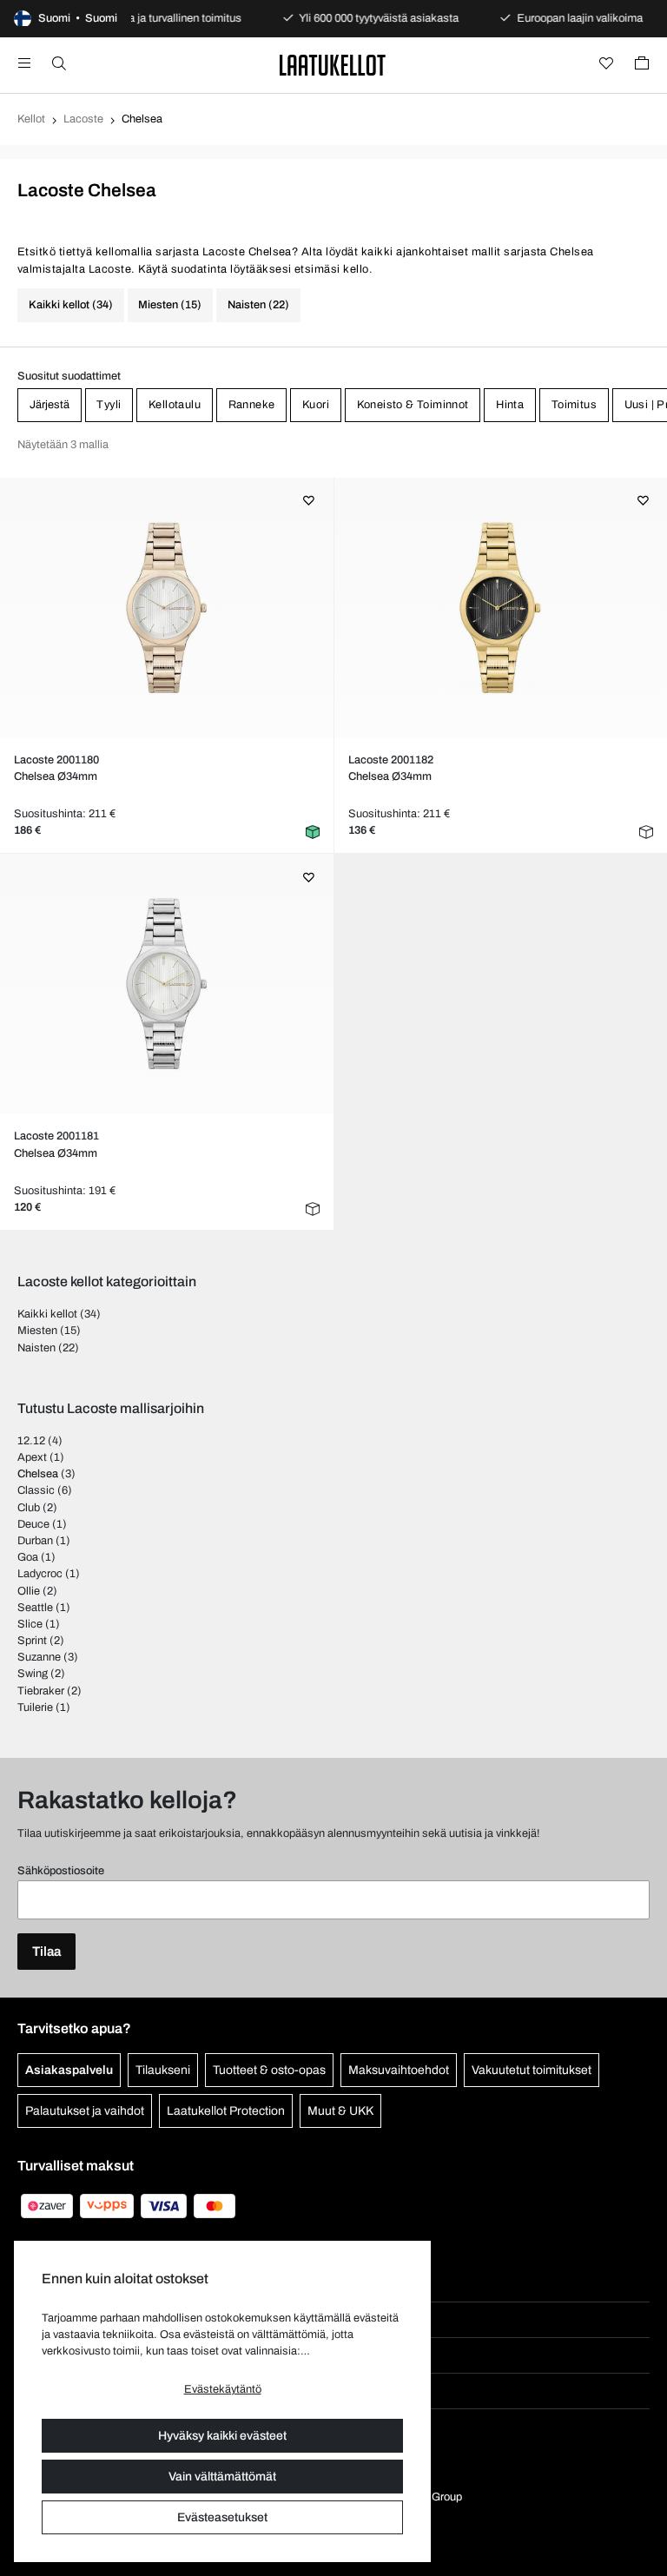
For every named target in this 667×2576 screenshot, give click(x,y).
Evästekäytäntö (223, 2389)
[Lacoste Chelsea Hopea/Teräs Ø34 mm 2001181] (166, 984)
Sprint (32, 1641)
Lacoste (83, 119)
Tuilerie (35, 1707)
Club (29, 1508)
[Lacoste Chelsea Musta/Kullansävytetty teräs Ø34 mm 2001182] (501, 608)
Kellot (31, 119)
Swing (33, 1674)
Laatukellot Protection (226, 2111)
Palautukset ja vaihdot (85, 2111)
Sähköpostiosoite (61, 1871)
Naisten (36, 1348)
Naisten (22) (258, 305)
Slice (30, 1624)
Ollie (29, 1591)
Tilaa (46, 1952)
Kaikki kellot (47, 1314)
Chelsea (38, 1474)
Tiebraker (41, 1691)
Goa (28, 1557)
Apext (32, 1457)
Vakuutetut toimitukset (532, 2070)
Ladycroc (40, 1574)
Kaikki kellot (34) (71, 305)
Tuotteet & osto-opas (269, 2070)
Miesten (37, 1331)
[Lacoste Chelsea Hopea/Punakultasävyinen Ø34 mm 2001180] (166, 608)
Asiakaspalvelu (69, 2070)
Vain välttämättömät (222, 2477)
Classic (36, 1490)
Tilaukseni (163, 2070)
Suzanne (39, 1657)
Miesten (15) (170, 305)
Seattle (35, 1608)
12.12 (31, 1441)
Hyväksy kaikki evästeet (222, 2436)
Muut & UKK (340, 2111)
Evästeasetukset (222, 2517)
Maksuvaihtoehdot (399, 2070)
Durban (35, 1541)
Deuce (33, 1524)
